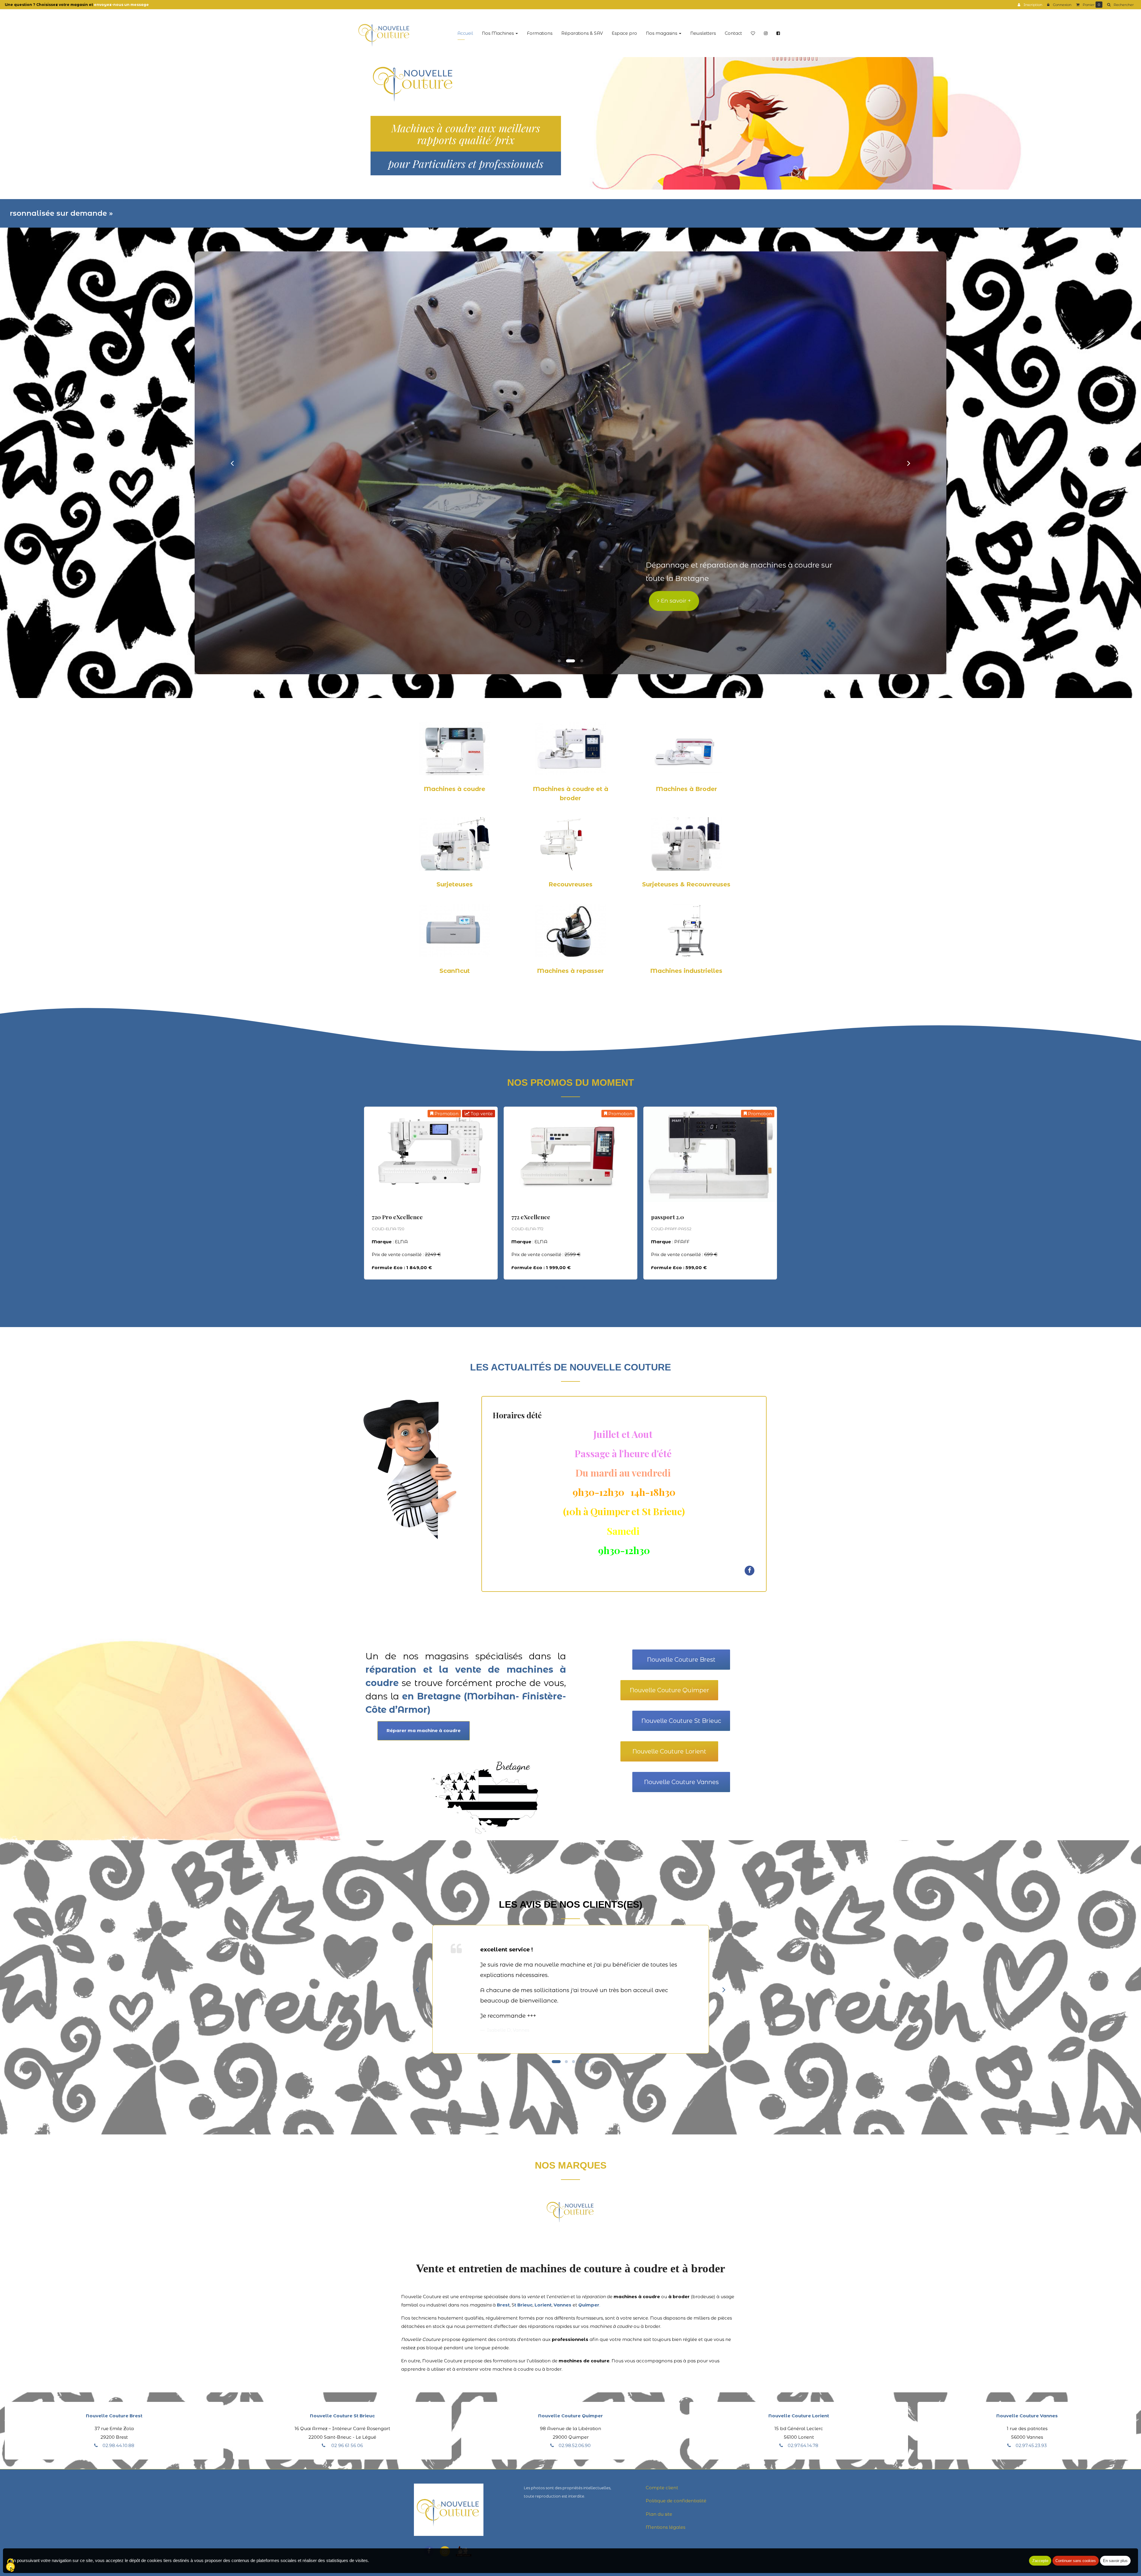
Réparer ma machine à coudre (424, 1730)
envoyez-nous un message (121, 5)
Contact (733, 33)
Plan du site (659, 2514)
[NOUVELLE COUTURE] (384, 33)
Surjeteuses (455, 884)
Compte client (662, 2488)
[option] (431, 1193)
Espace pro (624, 33)
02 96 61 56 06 (346, 2445)
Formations (540, 33)
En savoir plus (443, 1202)
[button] (232, 463)
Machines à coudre (454, 789)
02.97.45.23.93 (1031, 2445)
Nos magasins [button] (662, 33)
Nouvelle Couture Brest (681, 1660)
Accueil (465, 33)
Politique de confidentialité (676, 2501)
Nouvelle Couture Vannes (681, 1782)
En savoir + (719, 601)
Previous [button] (355, 1193)
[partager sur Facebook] (750, 1570)
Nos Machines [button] (498, 33)
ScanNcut (455, 971)
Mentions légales (665, 2527)
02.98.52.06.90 (575, 2445)
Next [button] (786, 1193)
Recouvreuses (570, 884)
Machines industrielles (686, 971)
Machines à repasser (570, 971)
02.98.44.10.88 (118, 2445)
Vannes (562, 2305)
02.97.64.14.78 (803, 2445)
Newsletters (703, 33)
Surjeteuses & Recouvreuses (686, 884)
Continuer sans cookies (1076, 2561)
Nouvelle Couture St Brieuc (681, 1721)
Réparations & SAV (582, 33)
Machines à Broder (686, 789)
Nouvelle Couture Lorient (669, 1751)
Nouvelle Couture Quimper (669, 1690)
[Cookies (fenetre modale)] (10, 2566)
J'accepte (1040, 2561)
